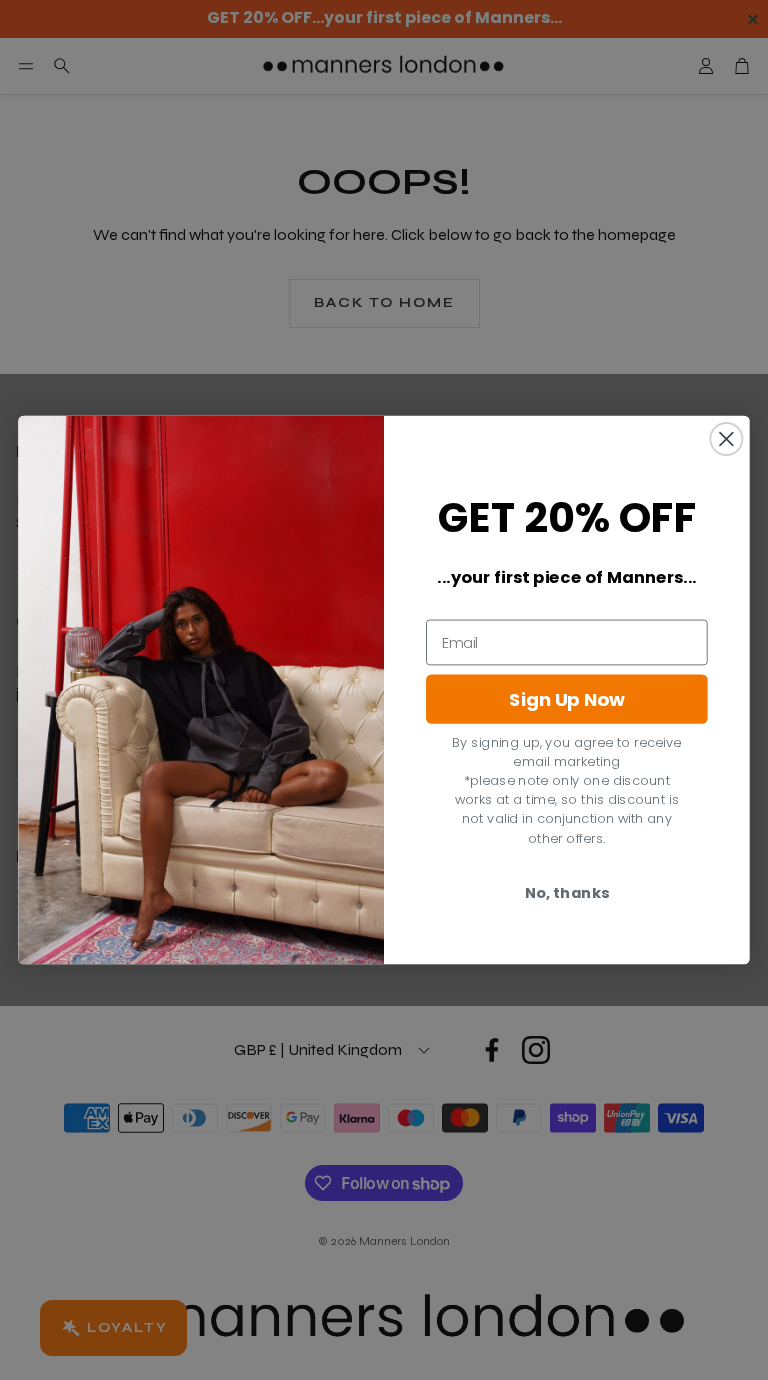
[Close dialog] (726, 439)
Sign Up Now (567, 700)
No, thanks (567, 892)
